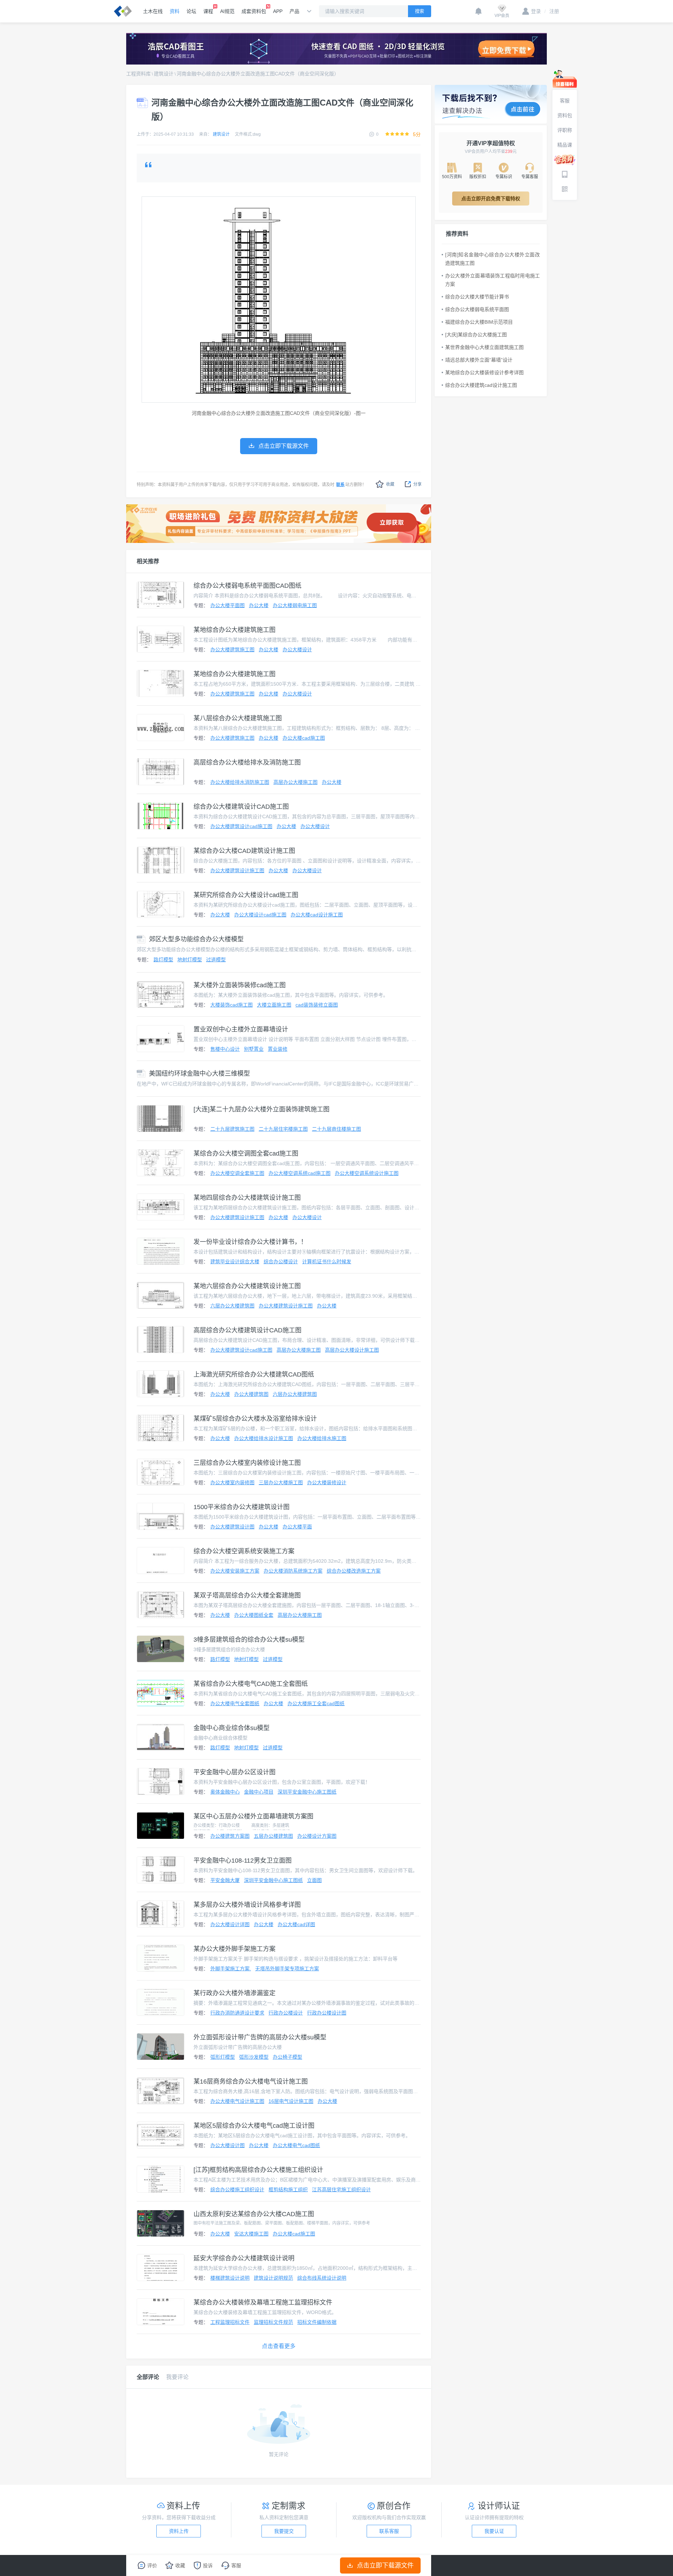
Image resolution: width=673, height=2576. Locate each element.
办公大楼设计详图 (230, 1924)
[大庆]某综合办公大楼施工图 (476, 335)
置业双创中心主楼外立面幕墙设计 (241, 1029)
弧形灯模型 (223, 2057)
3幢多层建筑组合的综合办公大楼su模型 (249, 1640)
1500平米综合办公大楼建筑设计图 (242, 1507)
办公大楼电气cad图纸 (296, 2145)
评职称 (565, 130)
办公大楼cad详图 (296, 1924)
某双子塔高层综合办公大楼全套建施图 (247, 1595)
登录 (536, 11)
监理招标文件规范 (273, 2322)
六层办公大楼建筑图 (232, 1306)
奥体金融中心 (225, 1792)
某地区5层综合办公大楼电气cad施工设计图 (254, 2126)
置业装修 (278, 1049)
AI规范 (227, 11)
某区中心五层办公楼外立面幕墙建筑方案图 (253, 1816)
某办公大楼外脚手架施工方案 (234, 1949)
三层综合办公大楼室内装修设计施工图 (247, 1463)
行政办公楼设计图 (327, 2013)
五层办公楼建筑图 (273, 1836)
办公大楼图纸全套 (254, 1615)
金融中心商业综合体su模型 (232, 1728)
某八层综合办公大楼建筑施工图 (238, 718)
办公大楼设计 (297, 650)
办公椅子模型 (287, 2057)
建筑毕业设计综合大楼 (235, 1262)
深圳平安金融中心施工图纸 (307, 1792)
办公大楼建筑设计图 (232, 1527)
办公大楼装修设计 (327, 1482)
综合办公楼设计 (281, 1262)
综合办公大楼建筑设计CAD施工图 (241, 807)
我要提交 (284, 2531)
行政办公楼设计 (286, 2013)
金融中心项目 (259, 1792)
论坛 (191, 11)
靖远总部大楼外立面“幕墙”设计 (479, 360)
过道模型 (216, 960)
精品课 (565, 145)
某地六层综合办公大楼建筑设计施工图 (247, 1286)
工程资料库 (138, 74)
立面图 (314, 1880)
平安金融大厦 (225, 1880)
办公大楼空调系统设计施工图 (367, 1173)
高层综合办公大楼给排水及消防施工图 (247, 762)
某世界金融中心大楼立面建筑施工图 (484, 347)
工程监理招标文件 (230, 2322)
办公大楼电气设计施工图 (237, 2101)
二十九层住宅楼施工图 (283, 1129)
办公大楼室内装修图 (232, 1482)
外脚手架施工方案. (231, 1969)
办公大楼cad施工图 (304, 738)
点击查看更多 (279, 2346)
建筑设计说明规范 (273, 2278)
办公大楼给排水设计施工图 (264, 1438)
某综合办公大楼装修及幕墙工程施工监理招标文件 (263, 2302)
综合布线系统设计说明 (322, 2278)
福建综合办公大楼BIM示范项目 (479, 322)
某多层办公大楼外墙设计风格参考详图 (247, 1905)
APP (278, 11)
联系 (340, 485)
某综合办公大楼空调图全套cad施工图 (246, 1154)
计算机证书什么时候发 (327, 1262)
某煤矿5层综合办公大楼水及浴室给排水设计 (255, 1419)
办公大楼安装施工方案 (235, 1571)
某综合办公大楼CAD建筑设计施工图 (244, 851)
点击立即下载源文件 (385, 2565)
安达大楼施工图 (251, 2234)
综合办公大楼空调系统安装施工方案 (244, 1551)
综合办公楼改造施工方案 (354, 1571)
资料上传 (179, 2531)
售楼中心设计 (225, 1049)
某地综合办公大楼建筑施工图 (234, 630)
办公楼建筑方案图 (230, 1836)
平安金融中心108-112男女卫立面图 (243, 1861)
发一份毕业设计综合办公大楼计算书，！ (250, 1242)
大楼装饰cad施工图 (232, 1005)
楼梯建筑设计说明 (230, 2278)
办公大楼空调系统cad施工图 (300, 1173)
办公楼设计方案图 (317, 1836)
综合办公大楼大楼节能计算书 (477, 297)
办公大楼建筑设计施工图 (237, 870)
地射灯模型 (190, 960)
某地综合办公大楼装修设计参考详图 (484, 372)
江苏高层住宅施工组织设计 (341, 2190)
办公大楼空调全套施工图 (237, 1173)
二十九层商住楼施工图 (336, 1129)
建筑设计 (164, 74)
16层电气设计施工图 (291, 2101)
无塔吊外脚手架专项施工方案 (287, 1969)
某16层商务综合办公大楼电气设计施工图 (251, 2081)
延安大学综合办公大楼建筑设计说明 (244, 2258)
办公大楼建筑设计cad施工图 (241, 826)
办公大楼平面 (297, 1527)
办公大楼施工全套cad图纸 (316, 1703)
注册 (552, 11)
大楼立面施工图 (274, 1005)
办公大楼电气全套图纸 (235, 1703)
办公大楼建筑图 (251, 1394)
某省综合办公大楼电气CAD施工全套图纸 (251, 1684)
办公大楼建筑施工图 (232, 650)
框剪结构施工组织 (288, 2190)
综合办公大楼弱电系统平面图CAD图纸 (247, 586)
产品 (294, 11)
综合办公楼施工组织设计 (237, 2190)
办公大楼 (259, 605)
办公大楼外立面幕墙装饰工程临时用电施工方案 (492, 280)
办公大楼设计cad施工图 (260, 915)
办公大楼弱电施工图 (295, 605)
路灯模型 (163, 960)
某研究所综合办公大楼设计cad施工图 (246, 895)
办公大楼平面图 (227, 605)
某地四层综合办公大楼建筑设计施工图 (247, 1198)
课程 (208, 11)
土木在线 (153, 11)
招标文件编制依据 (317, 2322)
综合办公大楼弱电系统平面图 (477, 309)
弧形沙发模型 (254, 2057)
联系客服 (389, 2531)
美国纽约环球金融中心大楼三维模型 (199, 1074)
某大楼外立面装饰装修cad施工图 (240, 985)
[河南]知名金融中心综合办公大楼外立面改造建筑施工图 (492, 259)
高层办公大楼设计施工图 (352, 1350)
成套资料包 (254, 11)
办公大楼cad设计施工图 (317, 915)
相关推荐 (148, 561)
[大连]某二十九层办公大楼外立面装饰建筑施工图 (261, 1109)
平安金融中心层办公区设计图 (234, 1772)
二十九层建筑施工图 (232, 1129)
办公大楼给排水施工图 (322, 1438)
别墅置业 (254, 1049)
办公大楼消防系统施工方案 (293, 1571)
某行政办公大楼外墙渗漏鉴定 (234, 1993)
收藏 (390, 484)
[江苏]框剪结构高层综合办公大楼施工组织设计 (258, 2170)
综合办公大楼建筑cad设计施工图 (481, 385)
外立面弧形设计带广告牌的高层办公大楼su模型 (260, 2037)
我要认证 (494, 2531)
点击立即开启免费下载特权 (491, 199)
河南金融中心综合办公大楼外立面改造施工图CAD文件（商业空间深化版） (258, 74)
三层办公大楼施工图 (281, 1482)
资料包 (565, 115)
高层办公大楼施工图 (295, 782)
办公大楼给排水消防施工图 (240, 782)
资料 (175, 11)
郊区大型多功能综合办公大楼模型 (196, 939)
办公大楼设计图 (227, 2145)
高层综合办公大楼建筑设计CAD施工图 (247, 1330)
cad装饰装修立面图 (317, 1005)
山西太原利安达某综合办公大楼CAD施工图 (254, 2214)
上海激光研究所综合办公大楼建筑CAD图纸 (254, 1374)
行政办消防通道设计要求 (237, 2013)
